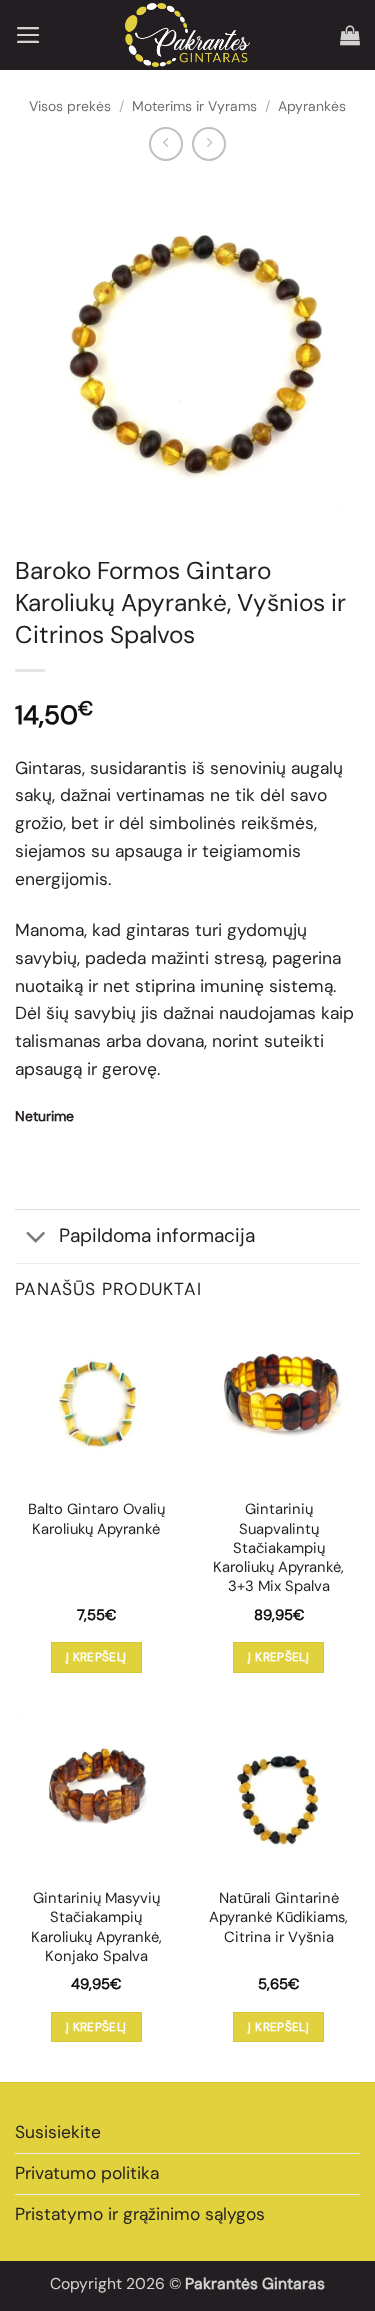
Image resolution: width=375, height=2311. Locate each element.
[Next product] (166, 144)
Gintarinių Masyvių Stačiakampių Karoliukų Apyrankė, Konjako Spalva (96, 1927)
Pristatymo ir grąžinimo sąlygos (140, 2214)
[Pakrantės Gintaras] (187, 34)
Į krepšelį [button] (96, 1657)
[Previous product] (209, 144)
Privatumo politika (87, 2173)
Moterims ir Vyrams (194, 106)
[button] (28, 35)
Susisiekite (58, 2132)
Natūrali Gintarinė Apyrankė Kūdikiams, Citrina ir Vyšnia (278, 1918)
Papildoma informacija (157, 1235)
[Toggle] (36, 1238)
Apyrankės (312, 106)
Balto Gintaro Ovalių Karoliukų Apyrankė (96, 1519)
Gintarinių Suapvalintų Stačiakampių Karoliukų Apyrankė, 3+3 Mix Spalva (278, 1548)
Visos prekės (70, 106)
